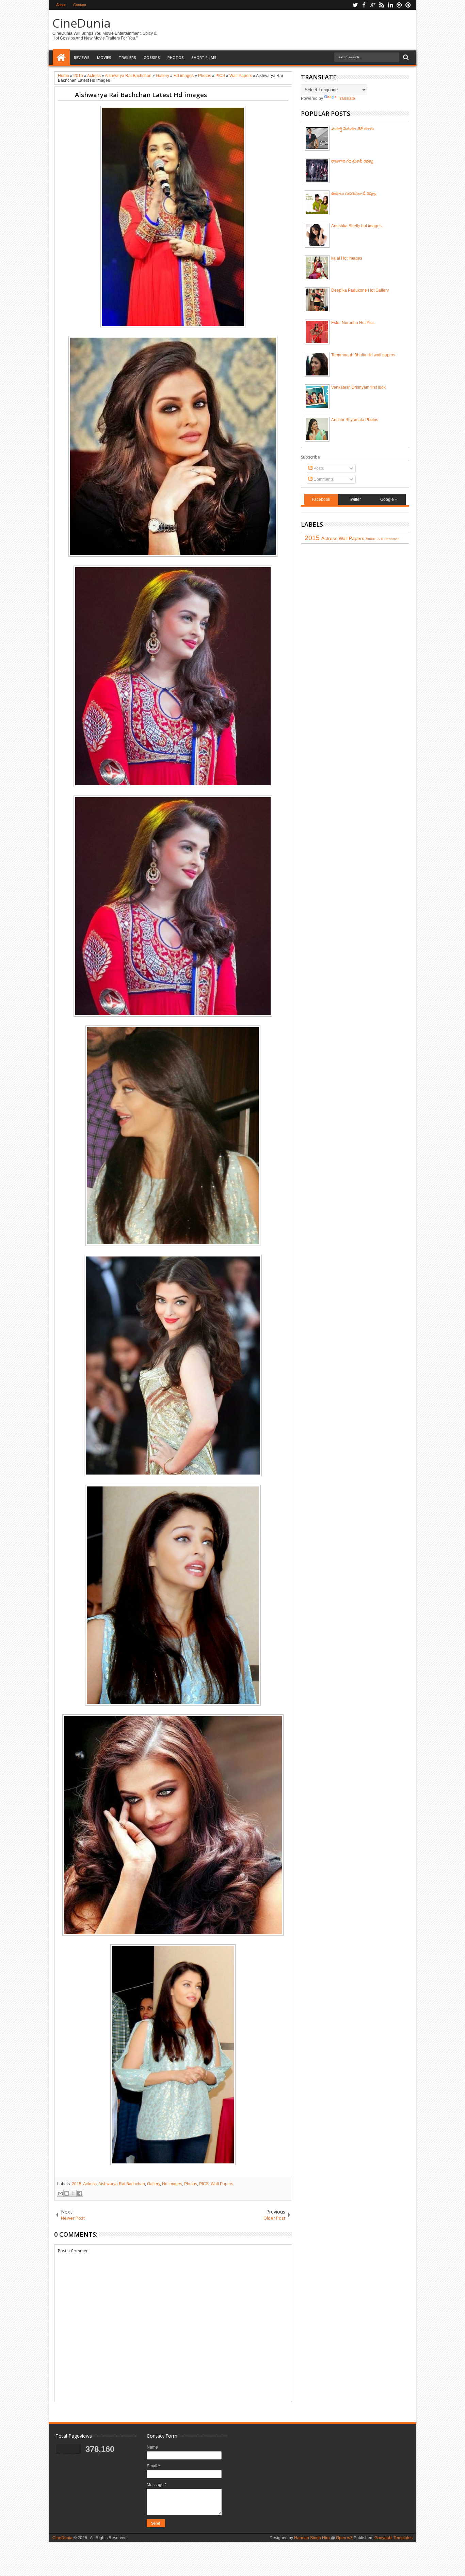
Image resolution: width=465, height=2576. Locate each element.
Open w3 (344, 2538)
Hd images (172, 2184)
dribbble (399, 5)
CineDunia (82, 23)
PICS (204, 2184)
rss (382, 5)
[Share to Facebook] (80, 2193)
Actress (90, 2184)
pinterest (408, 5)
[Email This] (60, 2193)
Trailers (127, 57)
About (61, 5)
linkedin (390, 5)
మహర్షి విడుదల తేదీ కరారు (352, 129)
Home (61, 58)
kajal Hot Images (347, 258)
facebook (364, 5)
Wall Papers (222, 2184)
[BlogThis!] (67, 2193)
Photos (176, 57)
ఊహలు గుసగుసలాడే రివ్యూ (354, 194)
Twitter (355, 499)
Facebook (321, 499)
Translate (346, 98)
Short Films (204, 57)
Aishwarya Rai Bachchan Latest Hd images (141, 95)
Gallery (154, 2184)
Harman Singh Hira (312, 2538)
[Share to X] (73, 2193)
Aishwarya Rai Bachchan (122, 2184)
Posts (318, 468)
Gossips (152, 57)
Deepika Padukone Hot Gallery (360, 290)
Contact (80, 5)
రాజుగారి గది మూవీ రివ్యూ (352, 161)
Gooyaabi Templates (394, 2538)
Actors (371, 539)
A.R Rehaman (389, 539)
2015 (77, 2184)
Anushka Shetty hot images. (357, 226)
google (373, 5)
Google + (389, 499)
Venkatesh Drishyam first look (358, 387)
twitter (355, 5)
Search (405, 57)
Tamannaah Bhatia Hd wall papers (363, 355)
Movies (104, 57)
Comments (323, 479)
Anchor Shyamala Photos (355, 420)
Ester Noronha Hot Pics (353, 323)
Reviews (82, 57)
